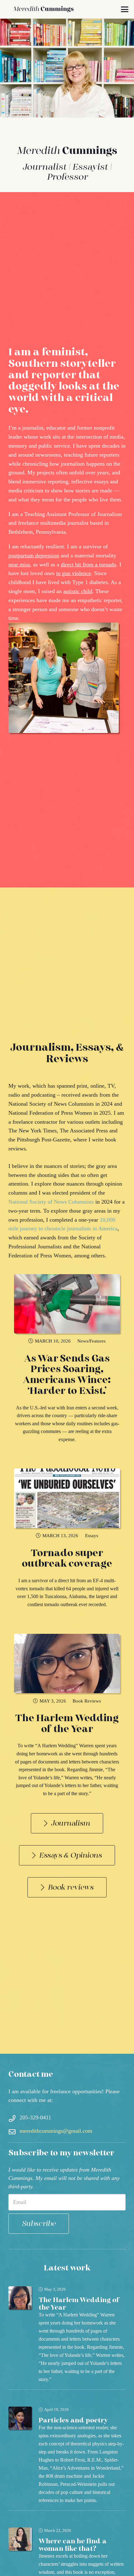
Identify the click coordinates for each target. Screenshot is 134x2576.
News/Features (91, 1341)
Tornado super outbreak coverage (67, 1559)
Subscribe (39, 2224)
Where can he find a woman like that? (73, 2545)
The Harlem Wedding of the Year (67, 1724)
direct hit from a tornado (89, 565)
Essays (92, 1535)
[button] (125, 9)
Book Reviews (87, 1701)
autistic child (78, 591)
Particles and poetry (73, 2420)
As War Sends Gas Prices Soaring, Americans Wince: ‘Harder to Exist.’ (67, 1375)
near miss (19, 565)
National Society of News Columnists (51, 1202)
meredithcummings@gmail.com (56, 2131)
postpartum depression (34, 555)
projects (46, 472)
